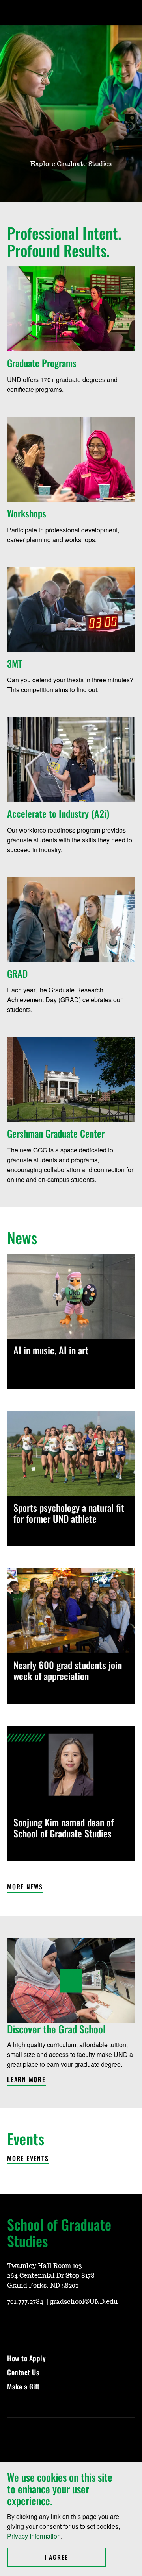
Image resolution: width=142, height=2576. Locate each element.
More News (25, 1887)
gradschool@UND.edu (84, 2302)
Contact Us (23, 2372)
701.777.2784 (26, 2302)
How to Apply (26, 2358)
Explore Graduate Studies (71, 164)
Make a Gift (23, 2386)
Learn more (26, 2080)
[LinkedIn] (50, 2325)
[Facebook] (32, 2325)
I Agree (75, 2557)
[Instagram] (13, 2325)
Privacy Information (34, 2536)
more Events (28, 2159)
